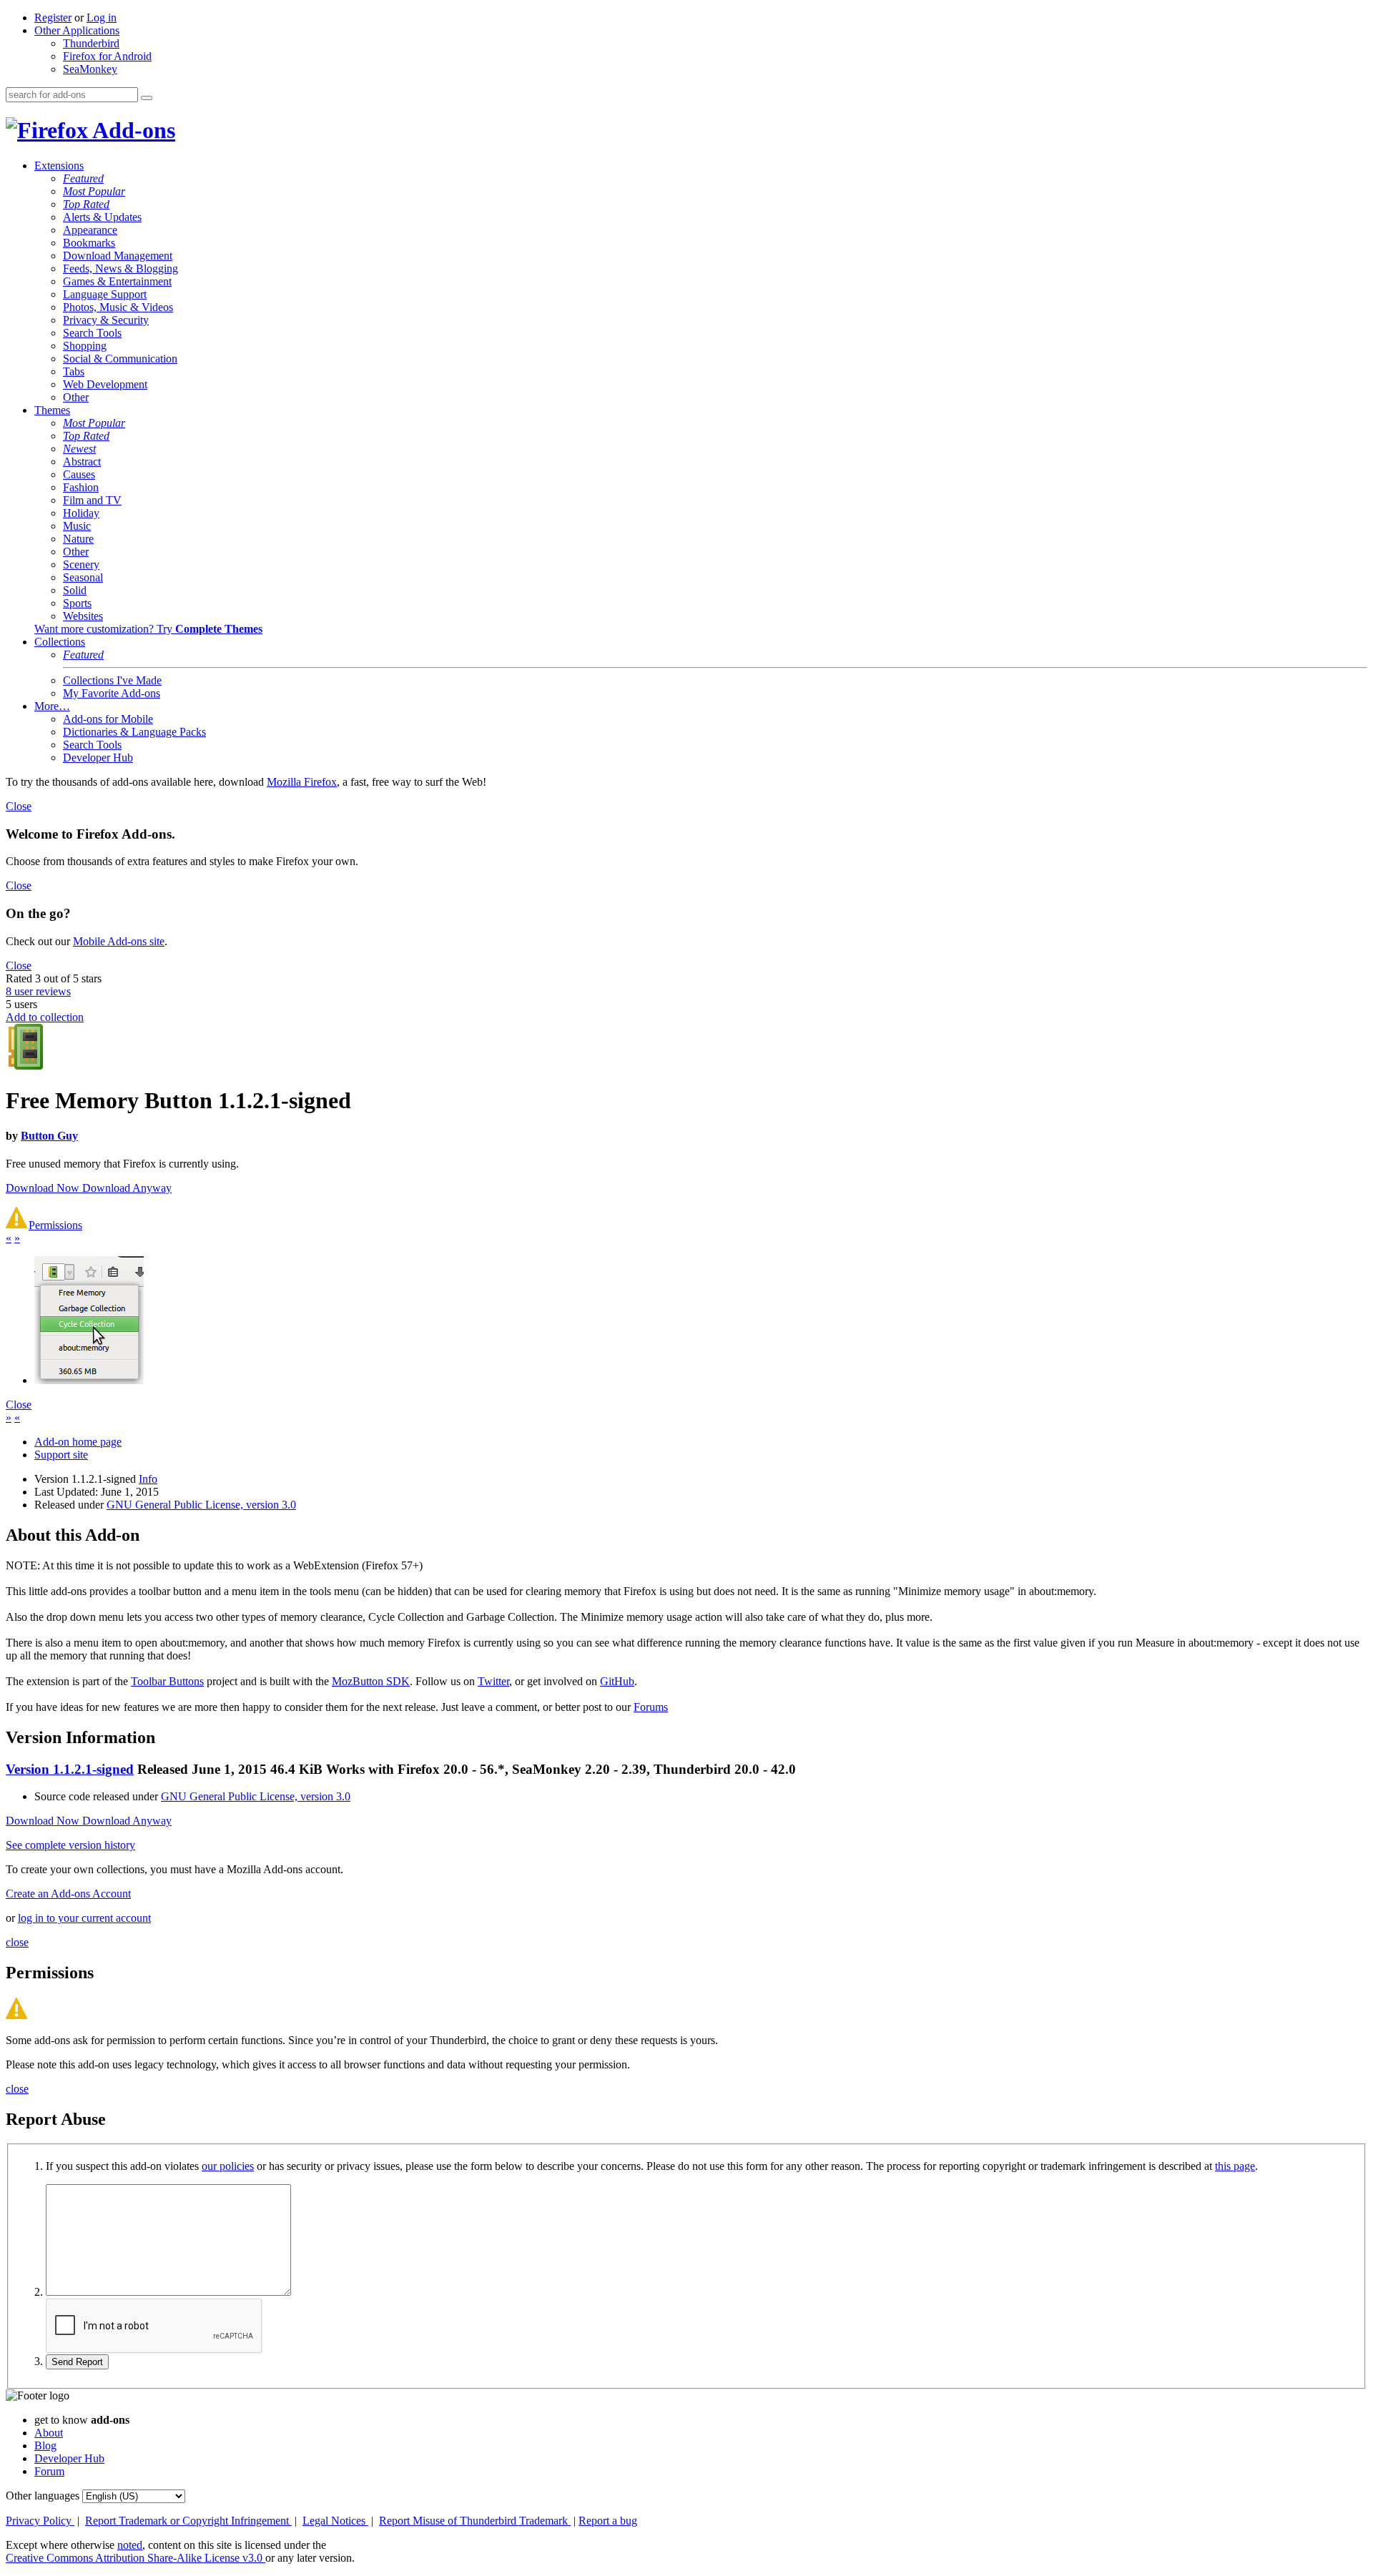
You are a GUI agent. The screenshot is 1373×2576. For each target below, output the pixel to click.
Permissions (55, 1225)
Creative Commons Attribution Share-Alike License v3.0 (136, 2558)
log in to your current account (84, 1918)
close (17, 1942)
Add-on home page (78, 1442)
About (49, 2433)
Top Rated (86, 204)
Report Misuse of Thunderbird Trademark (475, 2521)
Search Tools (92, 333)
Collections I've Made (112, 680)
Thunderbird (91, 43)
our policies (228, 2166)
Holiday (81, 513)
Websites (83, 616)
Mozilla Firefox (302, 782)
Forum (49, 2471)
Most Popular (94, 191)
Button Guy (49, 1136)
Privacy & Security (106, 320)
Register (53, 18)
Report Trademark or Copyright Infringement (188, 2521)
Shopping (85, 346)
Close (19, 806)
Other (76, 397)
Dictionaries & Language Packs (134, 732)
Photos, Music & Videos (118, 307)
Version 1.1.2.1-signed (70, 1769)
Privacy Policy (40, 2521)
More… (52, 706)
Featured (83, 178)
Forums (651, 1707)
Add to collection (45, 1017)
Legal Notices (335, 2521)
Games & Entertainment (117, 281)
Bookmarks (89, 243)
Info (148, 1479)
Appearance (90, 230)
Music (77, 526)
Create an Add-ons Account (68, 1894)
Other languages (43, 2496)
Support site (61, 1455)
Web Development (105, 384)
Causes (79, 474)
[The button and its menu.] (89, 1380)
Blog (45, 2446)
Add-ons (132, 130)
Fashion (81, 487)
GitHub (617, 1681)
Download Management (118, 256)
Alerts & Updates (102, 217)
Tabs (74, 371)
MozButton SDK (371, 1681)
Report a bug (608, 2521)
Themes (52, 410)
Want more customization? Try (148, 629)
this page (1235, 2166)
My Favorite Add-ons (112, 693)
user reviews (38, 991)
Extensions (59, 166)
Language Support (105, 294)
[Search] (147, 98)
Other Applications (77, 30)
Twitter (493, 1681)
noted (130, 2545)
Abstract (82, 462)
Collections (60, 642)
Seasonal (83, 577)
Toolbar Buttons (167, 1681)
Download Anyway (127, 1188)
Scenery (81, 564)
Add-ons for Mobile (108, 719)
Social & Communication (120, 359)
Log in (102, 18)
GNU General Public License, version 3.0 (201, 1505)
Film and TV (92, 500)
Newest (79, 449)
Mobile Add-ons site (119, 941)
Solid (75, 590)
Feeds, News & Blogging (120, 268)
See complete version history (70, 1845)
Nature (78, 539)
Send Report (77, 2362)
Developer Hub (98, 757)
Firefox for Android (107, 56)
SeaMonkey (90, 69)
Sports (77, 603)
